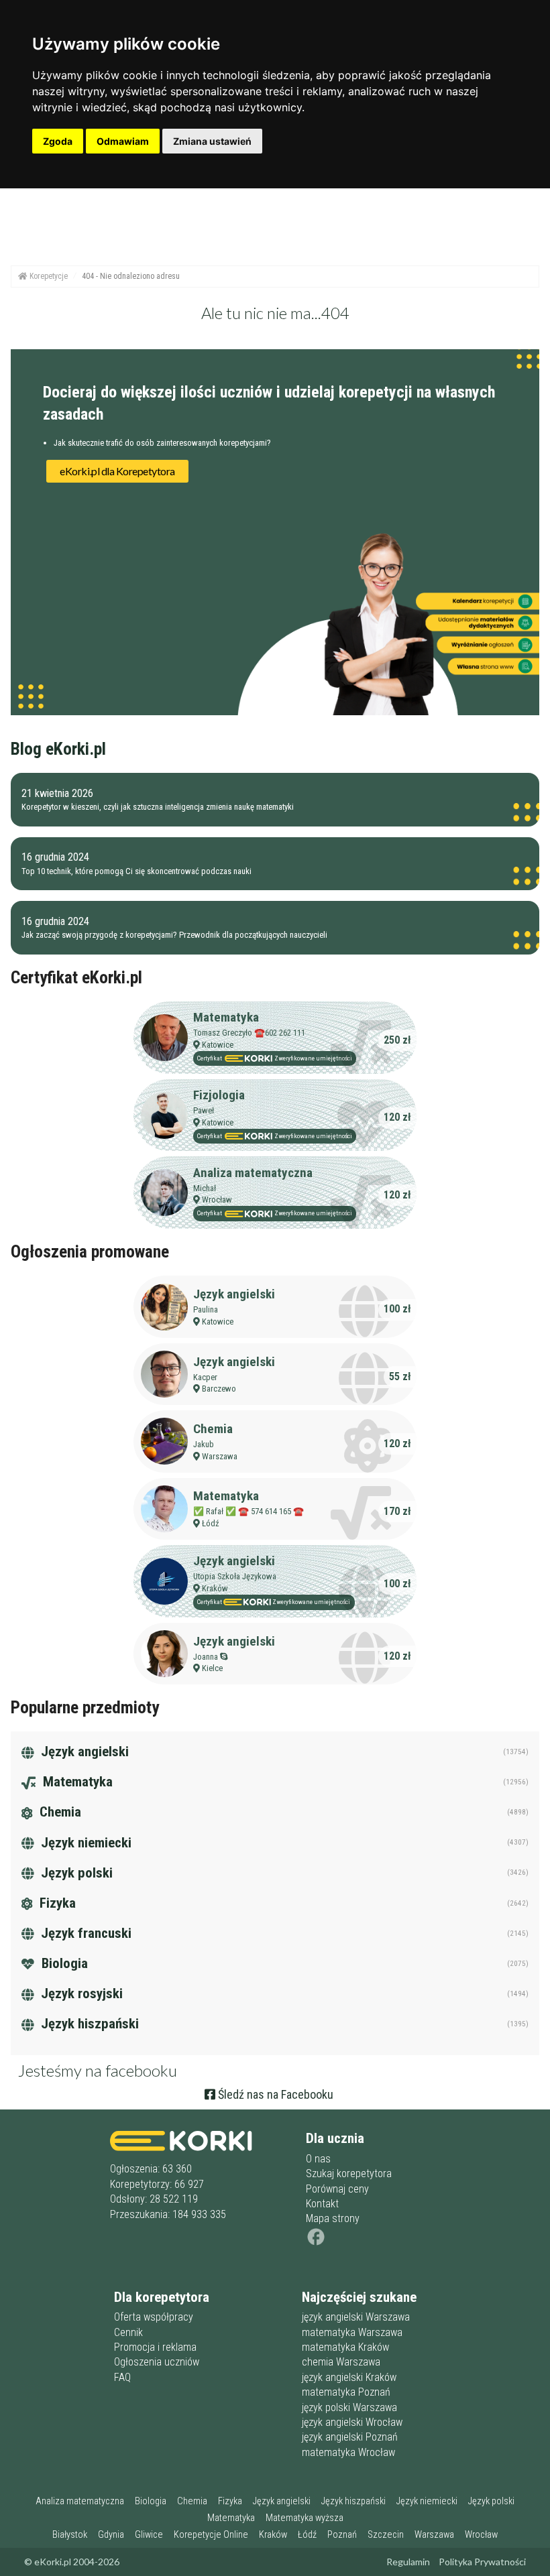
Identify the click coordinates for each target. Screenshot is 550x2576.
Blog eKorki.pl (58, 749)
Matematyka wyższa (305, 2518)
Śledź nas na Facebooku (274, 2094)
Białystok (70, 2535)
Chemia (213, 1429)
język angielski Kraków (349, 2377)
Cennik (128, 2332)
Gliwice (149, 2535)
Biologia (63, 1963)
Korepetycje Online (211, 2535)
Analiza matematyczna (253, 1173)
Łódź (211, 1523)
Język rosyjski (80, 1994)
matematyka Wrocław (348, 2452)
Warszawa (220, 1456)
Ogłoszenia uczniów (157, 2362)
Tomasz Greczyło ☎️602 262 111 (249, 1033)
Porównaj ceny (337, 2189)
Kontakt (322, 2204)
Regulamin (408, 2562)
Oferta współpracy (154, 2317)
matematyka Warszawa (352, 2332)
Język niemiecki (85, 1843)
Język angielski (234, 1294)
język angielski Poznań (350, 2437)
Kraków (215, 1588)
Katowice (218, 1045)
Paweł (204, 1110)
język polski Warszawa (349, 2407)
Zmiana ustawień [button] (212, 141)
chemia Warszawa (341, 2362)
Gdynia (111, 2535)
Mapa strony (333, 2218)
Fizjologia (219, 1095)
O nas (318, 2159)
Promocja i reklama (155, 2347)
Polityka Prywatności (482, 2562)
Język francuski (85, 1933)
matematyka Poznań (346, 2392)
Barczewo (219, 1389)
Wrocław (217, 1200)
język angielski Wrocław (352, 2422)
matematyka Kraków (345, 2347)
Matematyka (226, 1017)
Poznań (342, 2535)
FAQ (122, 2377)
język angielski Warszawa (356, 2317)
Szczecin (386, 2535)
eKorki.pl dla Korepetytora (117, 471)
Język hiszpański (88, 2024)
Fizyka (56, 1903)
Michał (205, 1188)
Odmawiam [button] (123, 141)
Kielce (212, 1668)
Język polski (75, 1873)
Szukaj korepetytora (349, 2173)
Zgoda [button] (58, 141)
